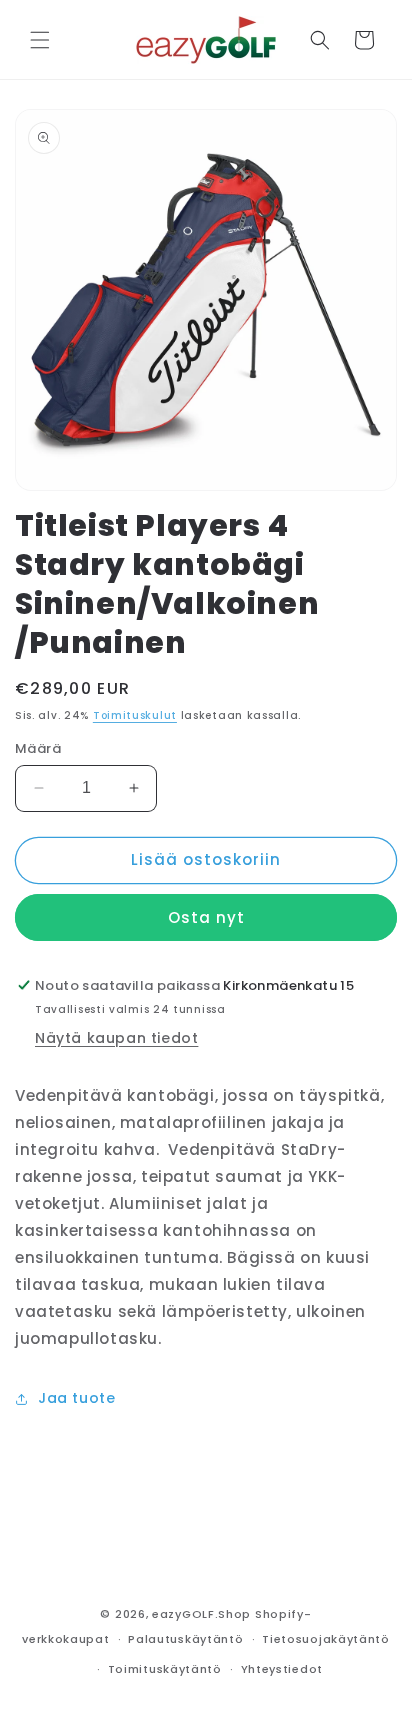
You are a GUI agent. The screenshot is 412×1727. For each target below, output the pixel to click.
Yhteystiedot (282, 1669)
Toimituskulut (135, 715)
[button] (40, 40)
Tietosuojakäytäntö (326, 1639)
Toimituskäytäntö (165, 1669)
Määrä (38, 748)
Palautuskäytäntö (185, 1639)
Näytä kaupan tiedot (116, 1038)
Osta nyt (206, 917)
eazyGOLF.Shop (201, 1614)
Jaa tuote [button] (76, 1398)
